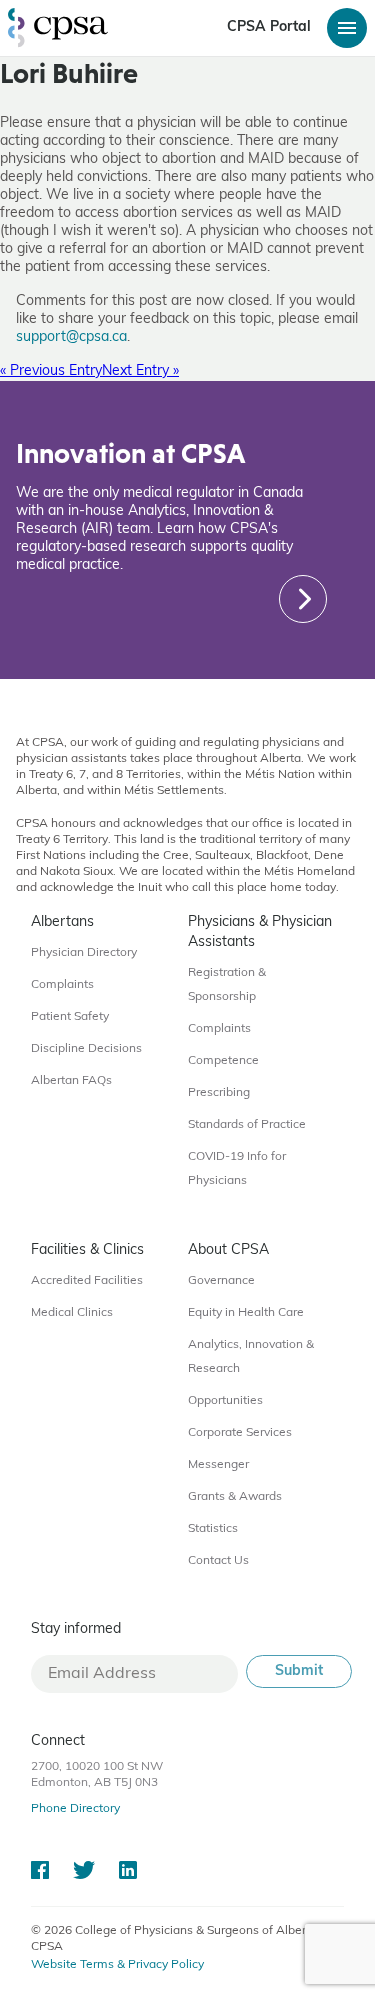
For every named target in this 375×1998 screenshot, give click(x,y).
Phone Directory (75, 1809)
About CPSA (228, 1250)
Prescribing (219, 1093)
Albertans (62, 922)
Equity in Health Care (246, 1313)
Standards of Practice (247, 1125)
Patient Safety (70, 1017)
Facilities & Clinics (87, 1250)
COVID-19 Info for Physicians (237, 1169)
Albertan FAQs (71, 1081)
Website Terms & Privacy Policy (117, 1965)
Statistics (213, 1529)
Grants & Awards (235, 1497)
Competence (223, 1061)
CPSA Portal (269, 27)
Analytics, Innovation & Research (251, 1357)
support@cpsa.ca (71, 337)
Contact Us (218, 1561)
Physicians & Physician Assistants (260, 932)
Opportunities (225, 1401)
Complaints (62, 985)
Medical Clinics (72, 1313)
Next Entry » (140, 371)
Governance (221, 1281)
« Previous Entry (51, 371)
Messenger (218, 1465)
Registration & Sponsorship (227, 985)
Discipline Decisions (86, 1049)
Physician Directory (84, 953)
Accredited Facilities (87, 1281)
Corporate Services (240, 1433)
